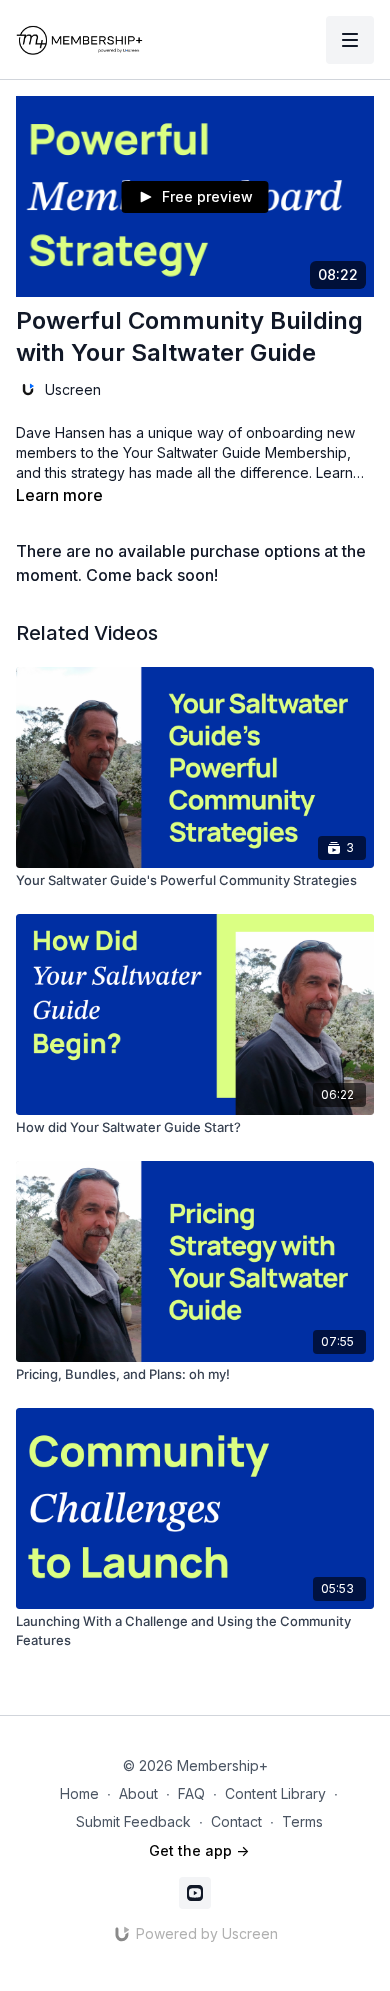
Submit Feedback (133, 1821)
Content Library (275, 1793)
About (138, 1793)
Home (79, 1793)
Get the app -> (199, 1850)
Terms (302, 1821)
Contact (236, 1821)
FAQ (191, 1793)
